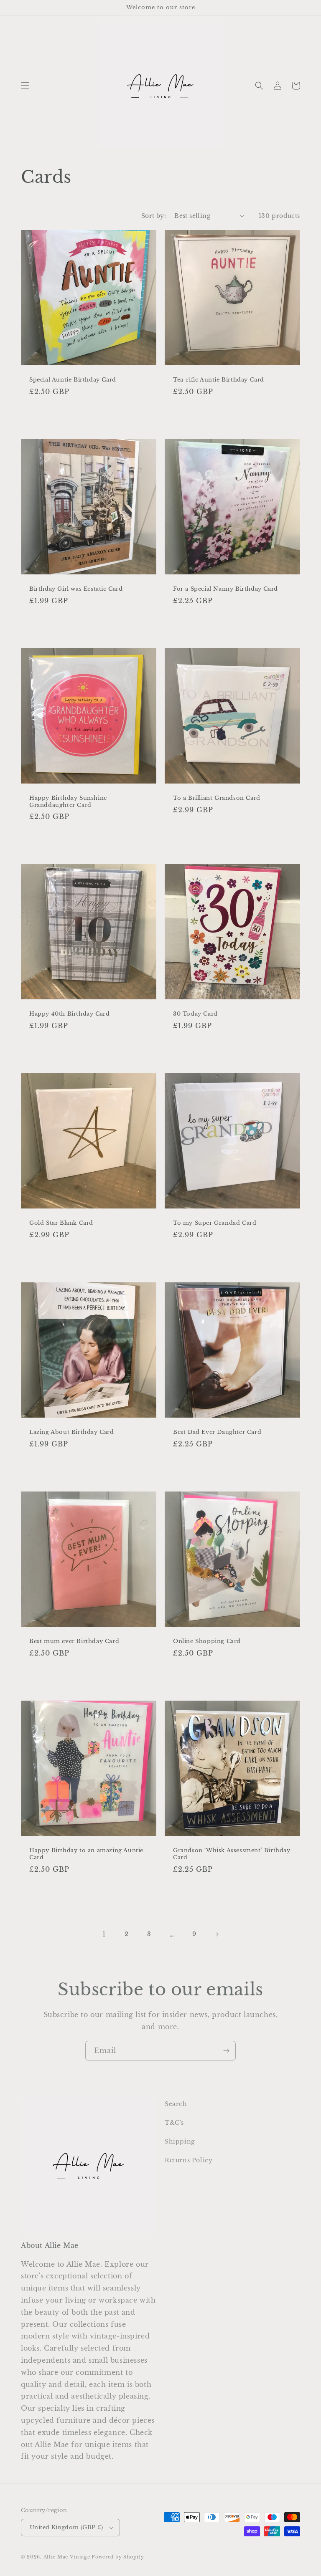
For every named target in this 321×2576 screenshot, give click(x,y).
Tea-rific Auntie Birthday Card (219, 380)
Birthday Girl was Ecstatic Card (76, 589)
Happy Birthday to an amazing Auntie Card (86, 1854)
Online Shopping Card (207, 1641)
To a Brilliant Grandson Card (217, 798)
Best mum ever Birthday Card (74, 1641)
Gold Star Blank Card (61, 1223)
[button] (25, 86)
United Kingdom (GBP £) (66, 2527)
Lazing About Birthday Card (72, 1432)
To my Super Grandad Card (215, 1223)
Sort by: (154, 216)
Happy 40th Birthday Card (69, 1014)
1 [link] (104, 1934)
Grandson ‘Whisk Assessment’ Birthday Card (232, 1854)
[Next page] (217, 1934)
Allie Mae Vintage (67, 2557)
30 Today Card (195, 1014)
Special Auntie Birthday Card (73, 380)
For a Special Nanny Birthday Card (225, 589)
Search (176, 2104)
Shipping (180, 2141)
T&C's (174, 2123)
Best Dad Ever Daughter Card (217, 1432)
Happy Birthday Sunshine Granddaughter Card (68, 802)
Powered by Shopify (118, 2557)
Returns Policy (189, 2160)
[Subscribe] (226, 2051)
